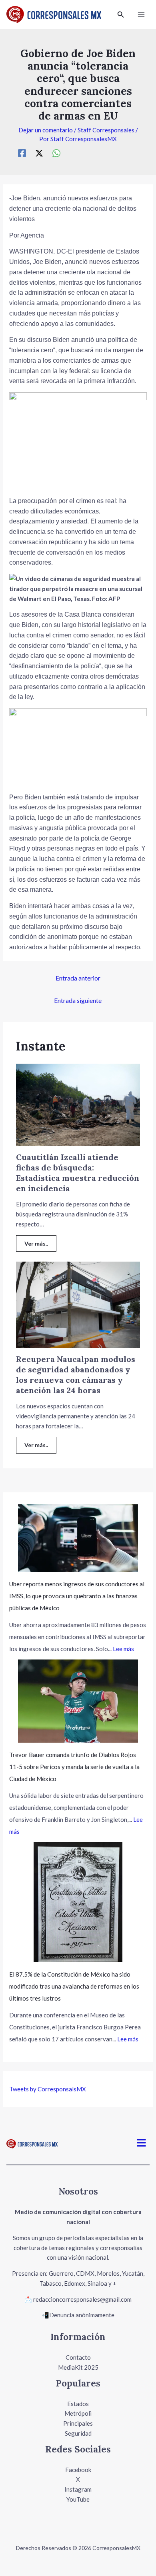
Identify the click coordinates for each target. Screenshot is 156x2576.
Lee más (123, 1649)
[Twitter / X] (39, 153)
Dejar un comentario (46, 130)
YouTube (78, 2499)
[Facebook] (22, 153)
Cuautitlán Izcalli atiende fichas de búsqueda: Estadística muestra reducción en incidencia (78, 1173)
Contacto (78, 2357)
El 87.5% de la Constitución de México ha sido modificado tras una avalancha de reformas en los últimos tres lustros (74, 1986)
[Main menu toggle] (141, 15)
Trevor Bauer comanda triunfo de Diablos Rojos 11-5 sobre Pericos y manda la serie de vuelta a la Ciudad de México (74, 1767)
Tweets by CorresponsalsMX (48, 2089)
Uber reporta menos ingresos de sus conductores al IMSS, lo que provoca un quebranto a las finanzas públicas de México (77, 1596)
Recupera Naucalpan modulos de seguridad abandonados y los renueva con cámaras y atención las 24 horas (76, 1375)
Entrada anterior (78, 978)
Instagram (78, 2489)
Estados (78, 2404)
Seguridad (78, 2433)
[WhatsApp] (56, 153)
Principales (78, 2423)
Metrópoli (78, 2413)
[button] (121, 15)
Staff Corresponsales (106, 130)
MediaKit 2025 (78, 2367)
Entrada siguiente (78, 1000)
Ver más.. (36, 1243)
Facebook (78, 2470)
